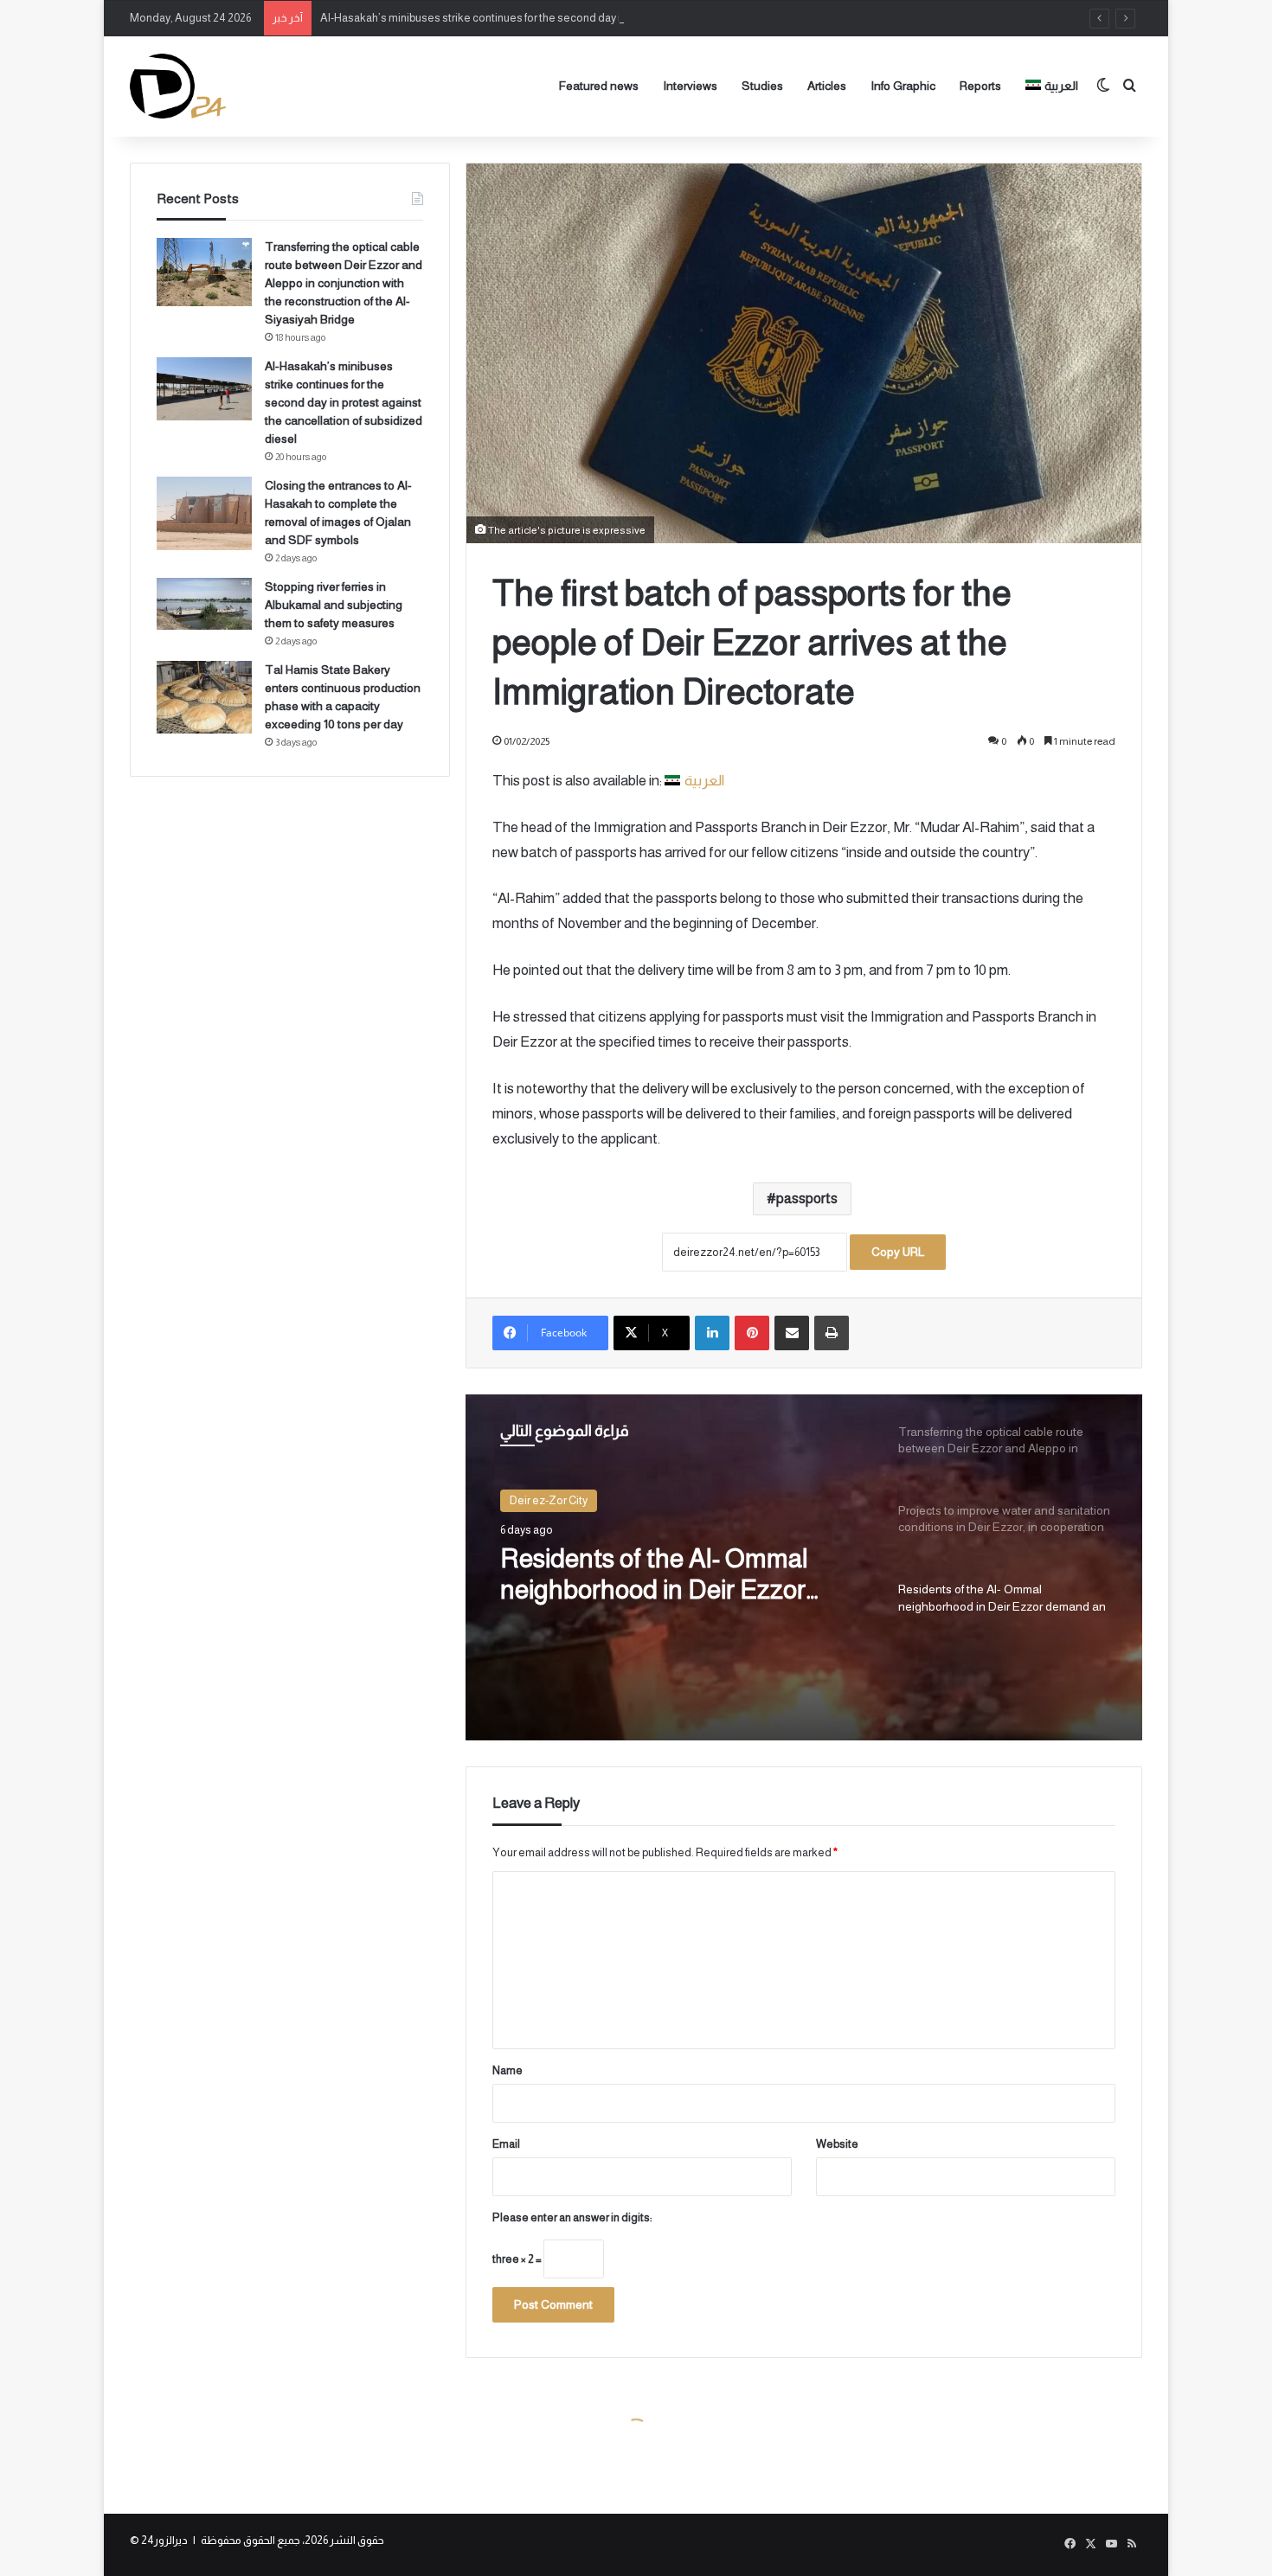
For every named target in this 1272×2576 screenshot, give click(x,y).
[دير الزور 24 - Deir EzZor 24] (178, 86)
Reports (980, 86)
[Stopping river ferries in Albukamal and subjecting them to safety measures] (204, 604)
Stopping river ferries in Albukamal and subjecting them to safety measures (334, 605)
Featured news (599, 86)
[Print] (832, 1333)
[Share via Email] (792, 1333)
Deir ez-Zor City (549, 1500)
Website (837, 2144)
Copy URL (898, 1252)
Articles (827, 86)
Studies (762, 86)
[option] (804, 1567)
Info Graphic (903, 86)
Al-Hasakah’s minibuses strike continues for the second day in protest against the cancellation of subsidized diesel (604, 18)
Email (506, 2144)
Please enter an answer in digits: (572, 2217)
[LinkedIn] (712, 1333)
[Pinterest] (752, 1333)
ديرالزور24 (164, 2540)
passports (807, 1198)
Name (508, 2070)
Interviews (690, 86)
